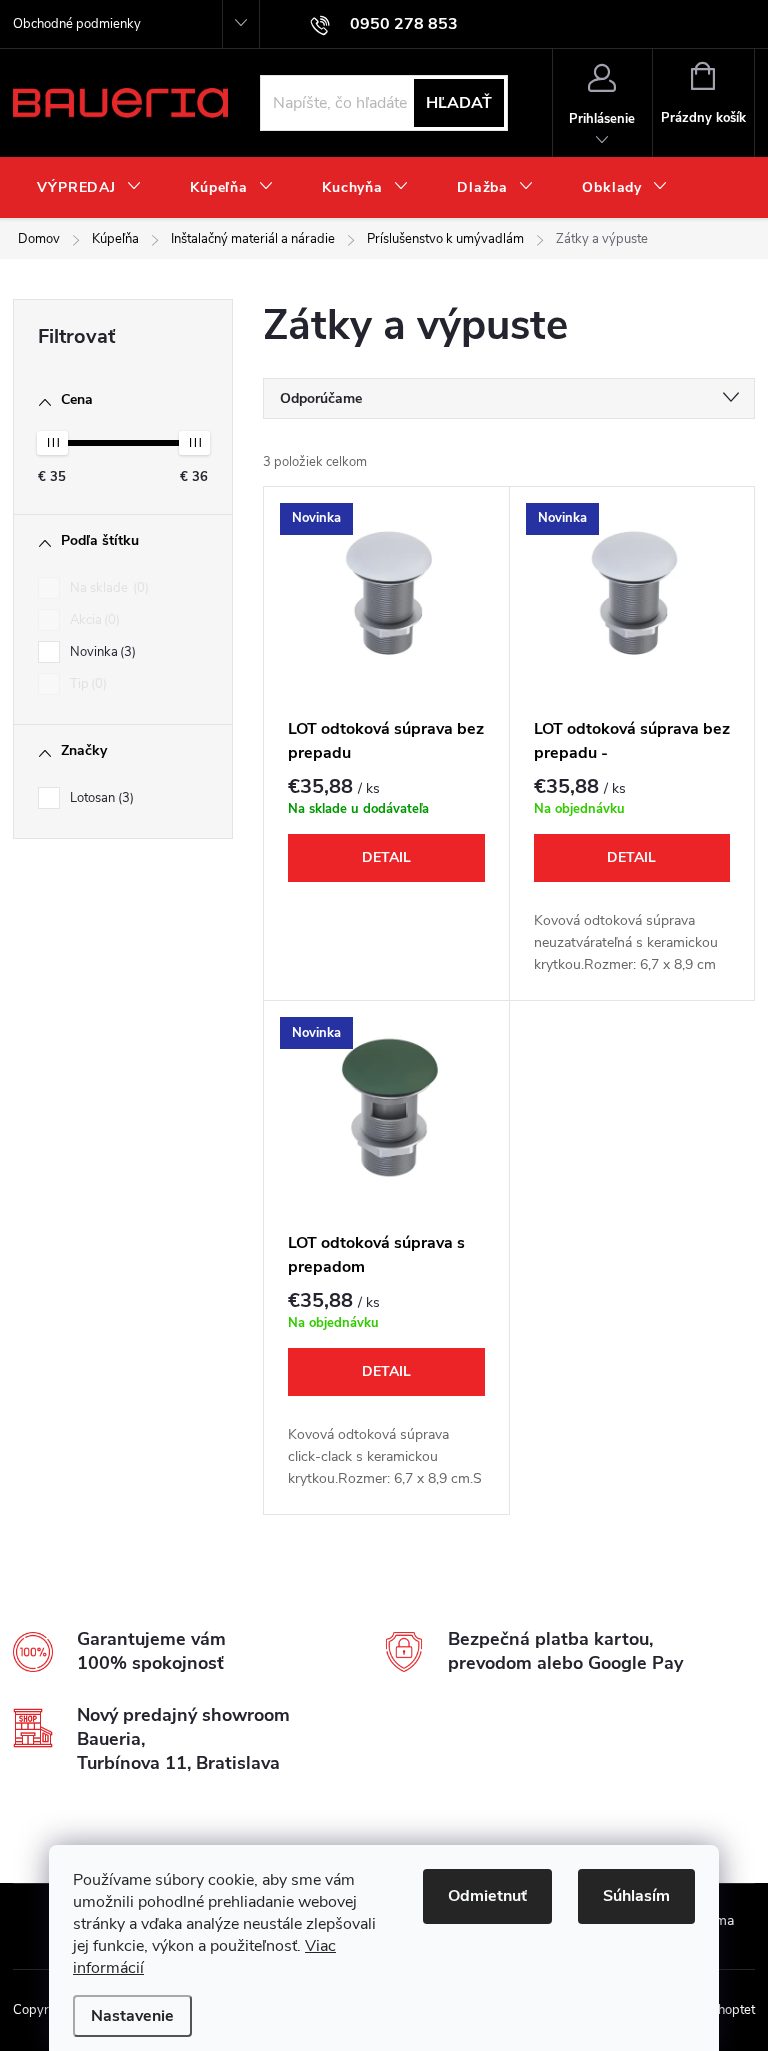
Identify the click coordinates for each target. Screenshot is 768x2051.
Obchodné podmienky (77, 24)
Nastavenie (132, 2016)
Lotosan (100, 798)
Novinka (101, 652)
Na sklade (107, 588)
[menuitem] (89, 188)
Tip (86, 684)
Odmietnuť (487, 1896)
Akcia (93, 620)
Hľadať (459, 103)
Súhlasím (636, 1896)
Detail (386, 857)
